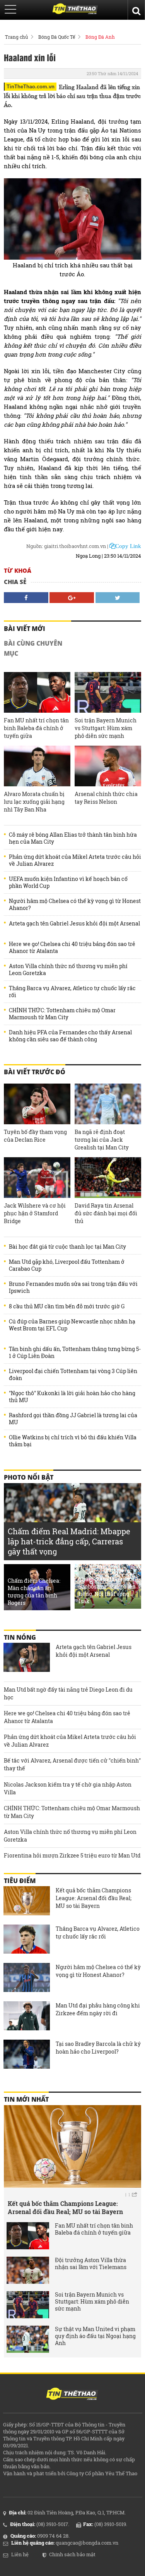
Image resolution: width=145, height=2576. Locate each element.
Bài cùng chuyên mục (33, 648)
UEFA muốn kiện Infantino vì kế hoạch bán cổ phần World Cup (68, 882)
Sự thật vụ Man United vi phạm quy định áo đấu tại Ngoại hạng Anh (95, 2336)
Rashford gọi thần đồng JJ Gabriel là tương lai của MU (73, 1419)
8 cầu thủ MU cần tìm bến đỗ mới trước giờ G (67, 1306)
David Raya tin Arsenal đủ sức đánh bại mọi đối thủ (106, 1213)
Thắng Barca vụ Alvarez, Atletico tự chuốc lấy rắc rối (72, 992)
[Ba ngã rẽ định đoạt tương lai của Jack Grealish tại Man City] (108, 1104)
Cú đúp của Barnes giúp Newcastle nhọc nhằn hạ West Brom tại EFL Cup (72, 1325)
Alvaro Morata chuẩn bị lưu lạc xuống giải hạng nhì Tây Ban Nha (34, 802)
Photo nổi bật (29, 1477)
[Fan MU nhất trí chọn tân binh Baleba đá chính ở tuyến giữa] (37, 692)
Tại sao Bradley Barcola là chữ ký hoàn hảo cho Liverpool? (98, 2048)
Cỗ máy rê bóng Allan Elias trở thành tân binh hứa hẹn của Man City (73, 838)
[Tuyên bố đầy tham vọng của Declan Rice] (37, 1104)
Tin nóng (20, 1637)
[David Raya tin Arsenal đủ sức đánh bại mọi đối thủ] (108, 1178)
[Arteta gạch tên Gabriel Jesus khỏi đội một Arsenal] (27, 1658)
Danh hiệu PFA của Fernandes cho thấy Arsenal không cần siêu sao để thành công (70, 1036)
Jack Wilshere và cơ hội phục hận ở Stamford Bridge (35, 1213)
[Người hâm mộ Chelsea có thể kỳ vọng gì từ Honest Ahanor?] (27, 1978)
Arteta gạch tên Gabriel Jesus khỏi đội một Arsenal (74, 924)
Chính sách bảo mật (72, 2554)
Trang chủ (16, 37)
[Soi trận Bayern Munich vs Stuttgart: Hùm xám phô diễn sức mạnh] (108, 692)
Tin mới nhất (26, 2099)
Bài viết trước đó (35, 1072)
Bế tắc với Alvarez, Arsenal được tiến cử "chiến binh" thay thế (72, 1764)
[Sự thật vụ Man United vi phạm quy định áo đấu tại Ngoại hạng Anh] (28, 2339)
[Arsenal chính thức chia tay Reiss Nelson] (108, 766)
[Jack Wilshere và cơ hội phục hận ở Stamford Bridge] (37, 1178)
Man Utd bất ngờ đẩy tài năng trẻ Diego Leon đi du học (68, 1693)
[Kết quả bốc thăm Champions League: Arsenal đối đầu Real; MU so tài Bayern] (27, 1902)
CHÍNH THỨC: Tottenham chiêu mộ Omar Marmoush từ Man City (62, 1014)
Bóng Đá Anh (100, 37)
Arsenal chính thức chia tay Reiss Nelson (106, 798)
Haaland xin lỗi (30, 57)
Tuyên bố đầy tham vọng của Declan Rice (35, 1136)
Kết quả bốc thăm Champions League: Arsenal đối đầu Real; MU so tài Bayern (94, 1898)
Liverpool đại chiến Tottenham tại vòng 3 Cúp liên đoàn (73, 1375)
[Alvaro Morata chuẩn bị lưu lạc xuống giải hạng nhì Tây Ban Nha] (37, 766)
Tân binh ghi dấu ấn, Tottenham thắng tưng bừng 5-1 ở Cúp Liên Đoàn (75, 1353)
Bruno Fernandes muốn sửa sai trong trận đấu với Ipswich (73, 1287)
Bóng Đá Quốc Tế (57, 37)
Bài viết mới (25, 629)
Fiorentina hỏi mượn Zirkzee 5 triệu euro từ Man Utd (72, 1855)
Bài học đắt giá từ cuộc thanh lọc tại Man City (67, 1247)
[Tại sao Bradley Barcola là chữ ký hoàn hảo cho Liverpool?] (27, 2055)
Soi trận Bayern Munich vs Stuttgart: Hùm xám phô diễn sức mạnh (106, 728)
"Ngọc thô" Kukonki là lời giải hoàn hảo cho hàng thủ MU (72, 1397)
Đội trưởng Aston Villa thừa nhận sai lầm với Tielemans (91, 2264)
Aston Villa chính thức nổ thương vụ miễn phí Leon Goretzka (68, 970)
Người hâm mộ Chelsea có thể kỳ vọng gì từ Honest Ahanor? (75, 905)
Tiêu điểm (20, 1881)
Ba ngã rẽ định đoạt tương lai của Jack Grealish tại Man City (102, 1140)
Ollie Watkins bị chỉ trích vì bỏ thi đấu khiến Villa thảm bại (73, 1441)
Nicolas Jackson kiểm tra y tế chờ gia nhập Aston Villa (68, 1788)
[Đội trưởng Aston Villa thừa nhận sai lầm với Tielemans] (28, 2270)
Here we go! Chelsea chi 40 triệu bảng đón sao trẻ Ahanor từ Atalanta (72, 948)
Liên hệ (20, 2554)
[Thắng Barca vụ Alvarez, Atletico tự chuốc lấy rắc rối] (27, 1940)
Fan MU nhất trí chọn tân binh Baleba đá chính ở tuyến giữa (36, 728)
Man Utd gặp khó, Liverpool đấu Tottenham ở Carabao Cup (67, 1265)
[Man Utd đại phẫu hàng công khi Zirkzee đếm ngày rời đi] (27, 2017)
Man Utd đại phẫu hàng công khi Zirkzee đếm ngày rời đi (98, 2009)
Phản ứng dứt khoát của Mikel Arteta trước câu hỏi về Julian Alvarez (75, 860)
